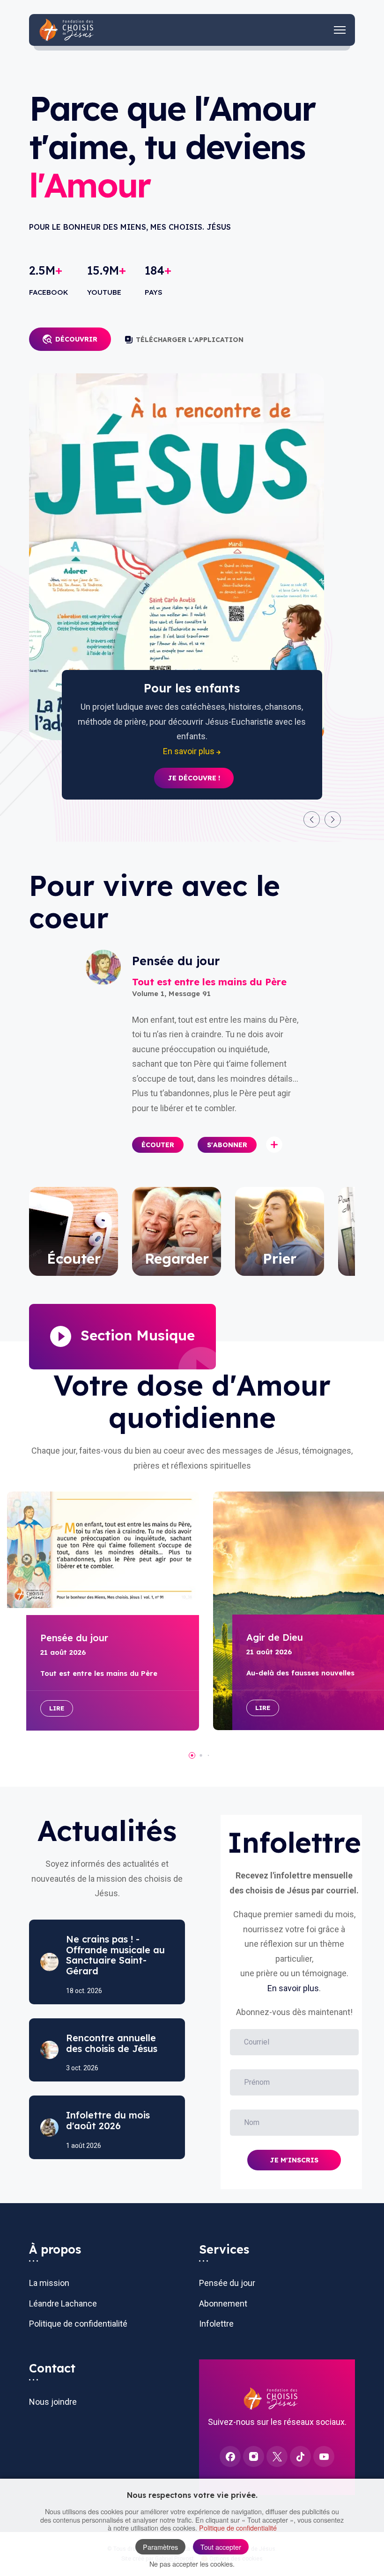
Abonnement (223, 2303)
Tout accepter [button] (221, 2547)
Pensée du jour (227, 2283)
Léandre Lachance (63, 2303)
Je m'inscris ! (194, 764)
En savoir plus (293, 1988)
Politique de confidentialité (78, 2324)
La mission (49, 2283)
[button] (312, 819)
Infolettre (216, 2324)
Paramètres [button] (160, 2547)
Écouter (158, 1145)
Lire (57, 1708)
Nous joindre (53, 2402)
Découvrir (76, 339)
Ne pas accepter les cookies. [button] (192, 2564)
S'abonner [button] (227, 1145)
